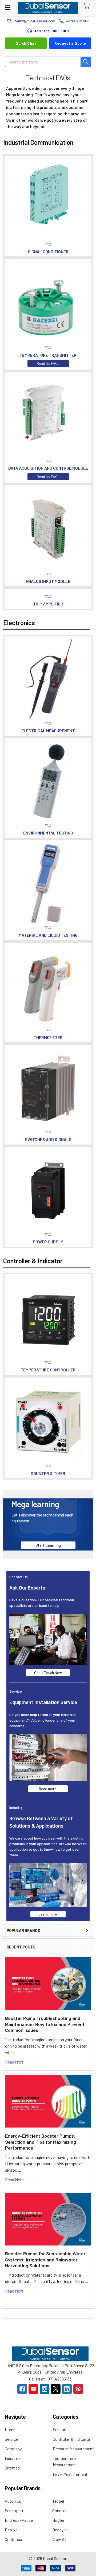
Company (13, 2449)
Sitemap (12, 2468)
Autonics (13, 2501)
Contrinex (13, 2539)
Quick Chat (26, 43)
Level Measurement (70, 2474)
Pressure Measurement (73, 2449)
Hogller (58, 2520)
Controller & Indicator (72, 2439)
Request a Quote (70, 43)
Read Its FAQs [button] (48, 363)
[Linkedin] (67, 2389)
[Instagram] (45, 2389)
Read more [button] (48, 1789)
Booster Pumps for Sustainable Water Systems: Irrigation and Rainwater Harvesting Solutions (45, 2259)
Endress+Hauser (19, 2520)
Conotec (60, 2511)
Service (11, 2439)
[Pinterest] (78, 2389)
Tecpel (58, 2501)
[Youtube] (33, 2389)
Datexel (12, 2530)
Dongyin (59, 2530)
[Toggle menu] (7, 7)
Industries (14, 2458)
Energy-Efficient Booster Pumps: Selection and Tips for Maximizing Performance (41, 2142)
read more (14, 2062)
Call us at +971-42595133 (50, 2379)
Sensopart (14, 2511)
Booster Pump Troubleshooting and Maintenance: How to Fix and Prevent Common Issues (45, 2024)
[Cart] (88, 6)
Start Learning (48, 1545)
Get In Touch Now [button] (48, 1673)
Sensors (60, 2429)
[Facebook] (22, 2389)
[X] (56, 2389)
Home (10, 2429)
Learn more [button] (48, 1914)
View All (59, 2539)
